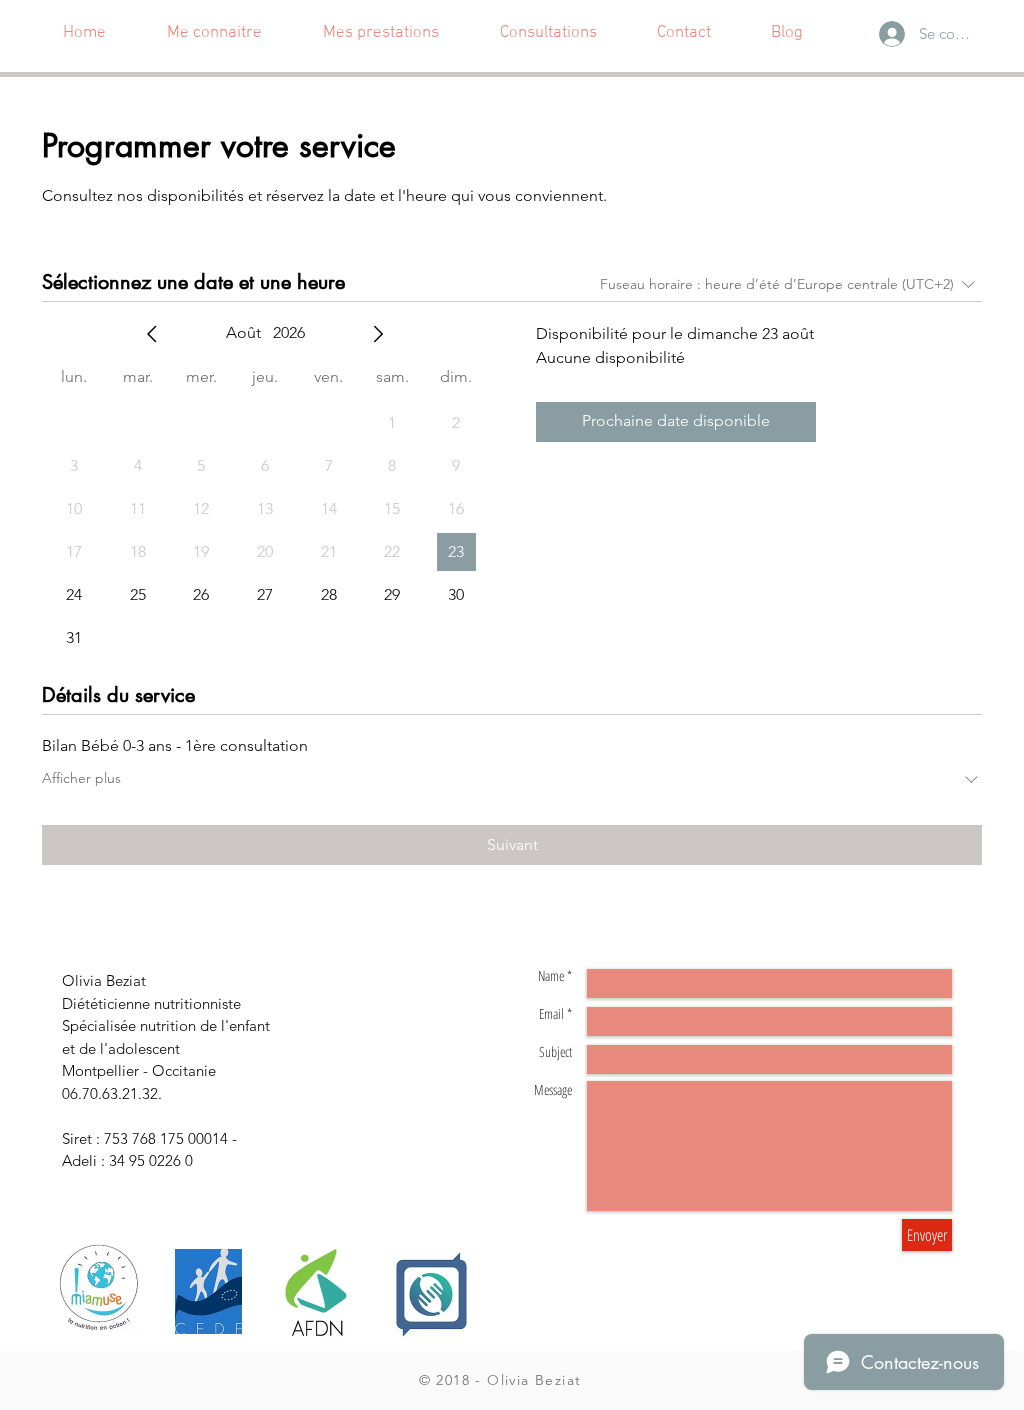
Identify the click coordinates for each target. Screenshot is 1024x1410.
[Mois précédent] (152, 334)
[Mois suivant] (378, 334)
